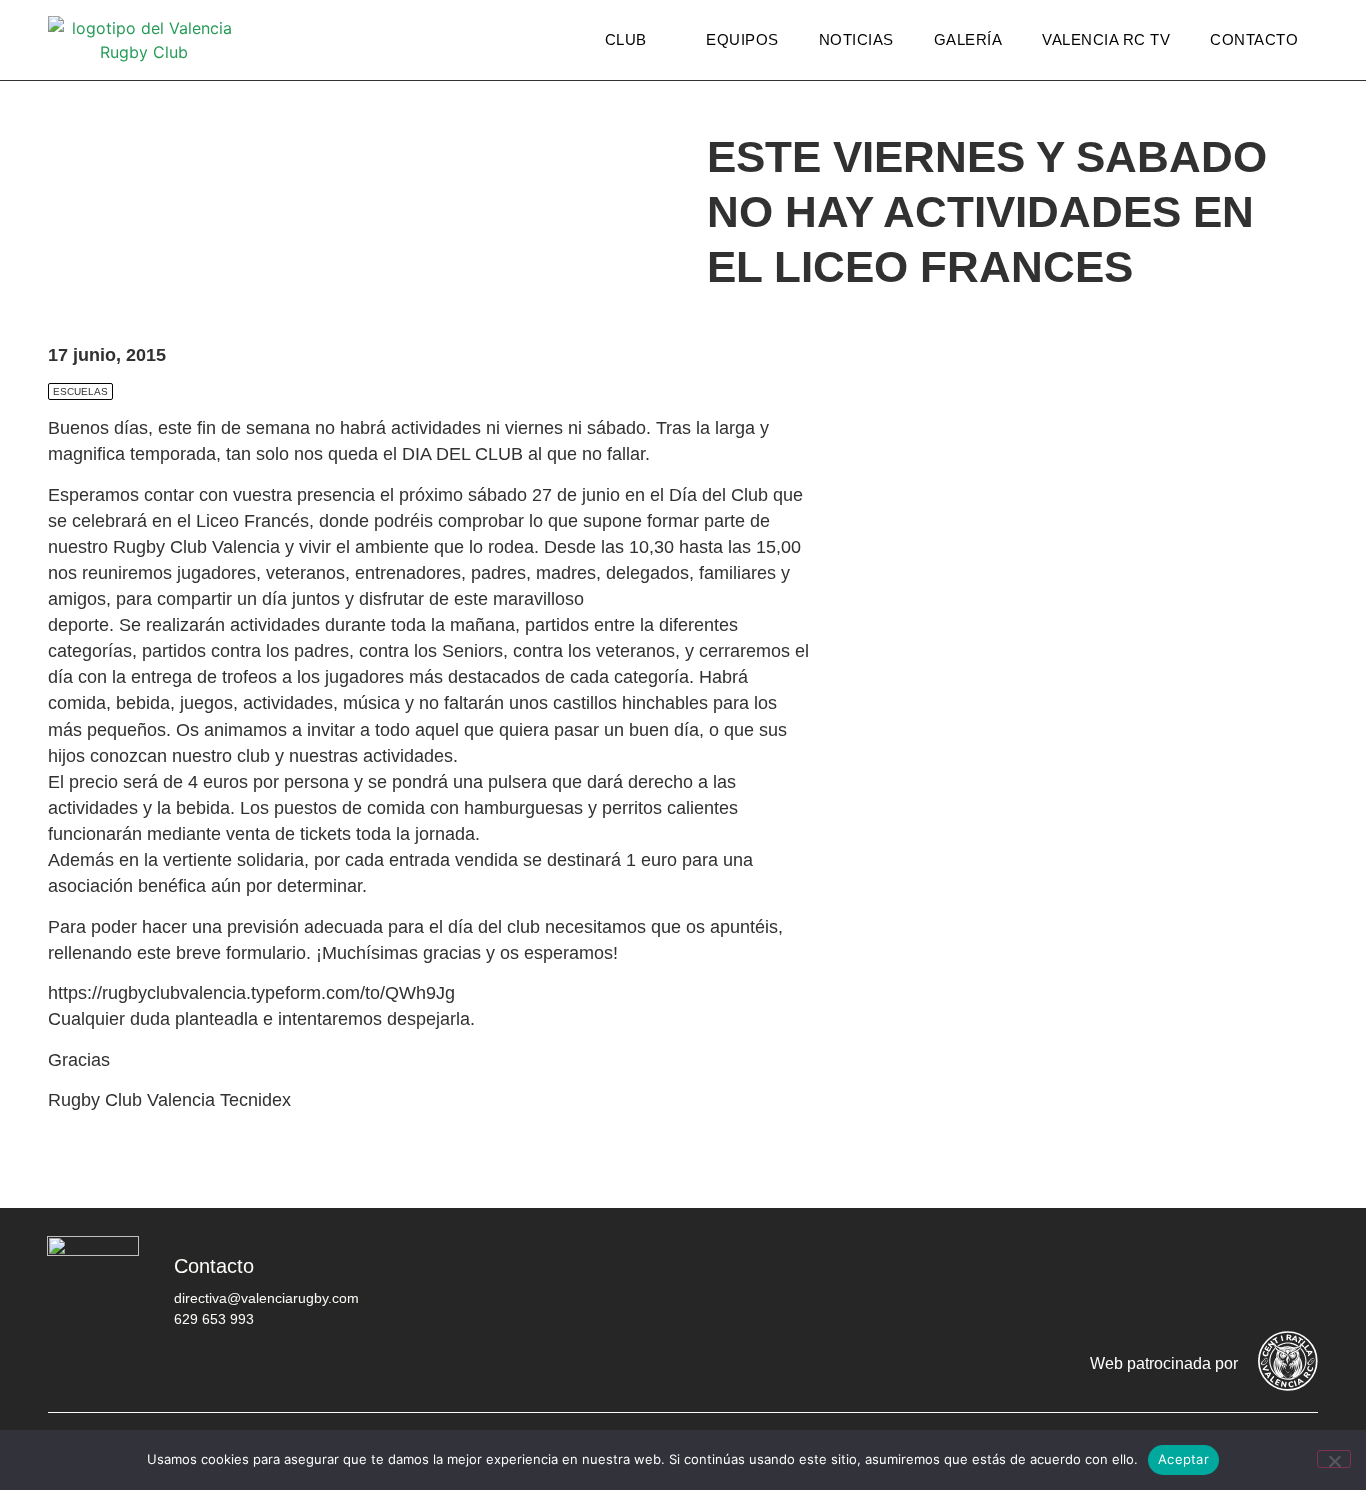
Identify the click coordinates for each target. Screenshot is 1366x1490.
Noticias (856, 39)
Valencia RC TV (1106, 39)
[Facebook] (1053, 1281)
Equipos (742, 39)
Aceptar (1183, 1459)
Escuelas (80, 391)
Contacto (1254, 39)
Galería (968, 39)
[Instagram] (1173, 1281)
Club (626, 39)
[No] (1334, 1459)
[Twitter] (1113, 1281)
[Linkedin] (1293, 1281)
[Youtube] (1233, 1281)
